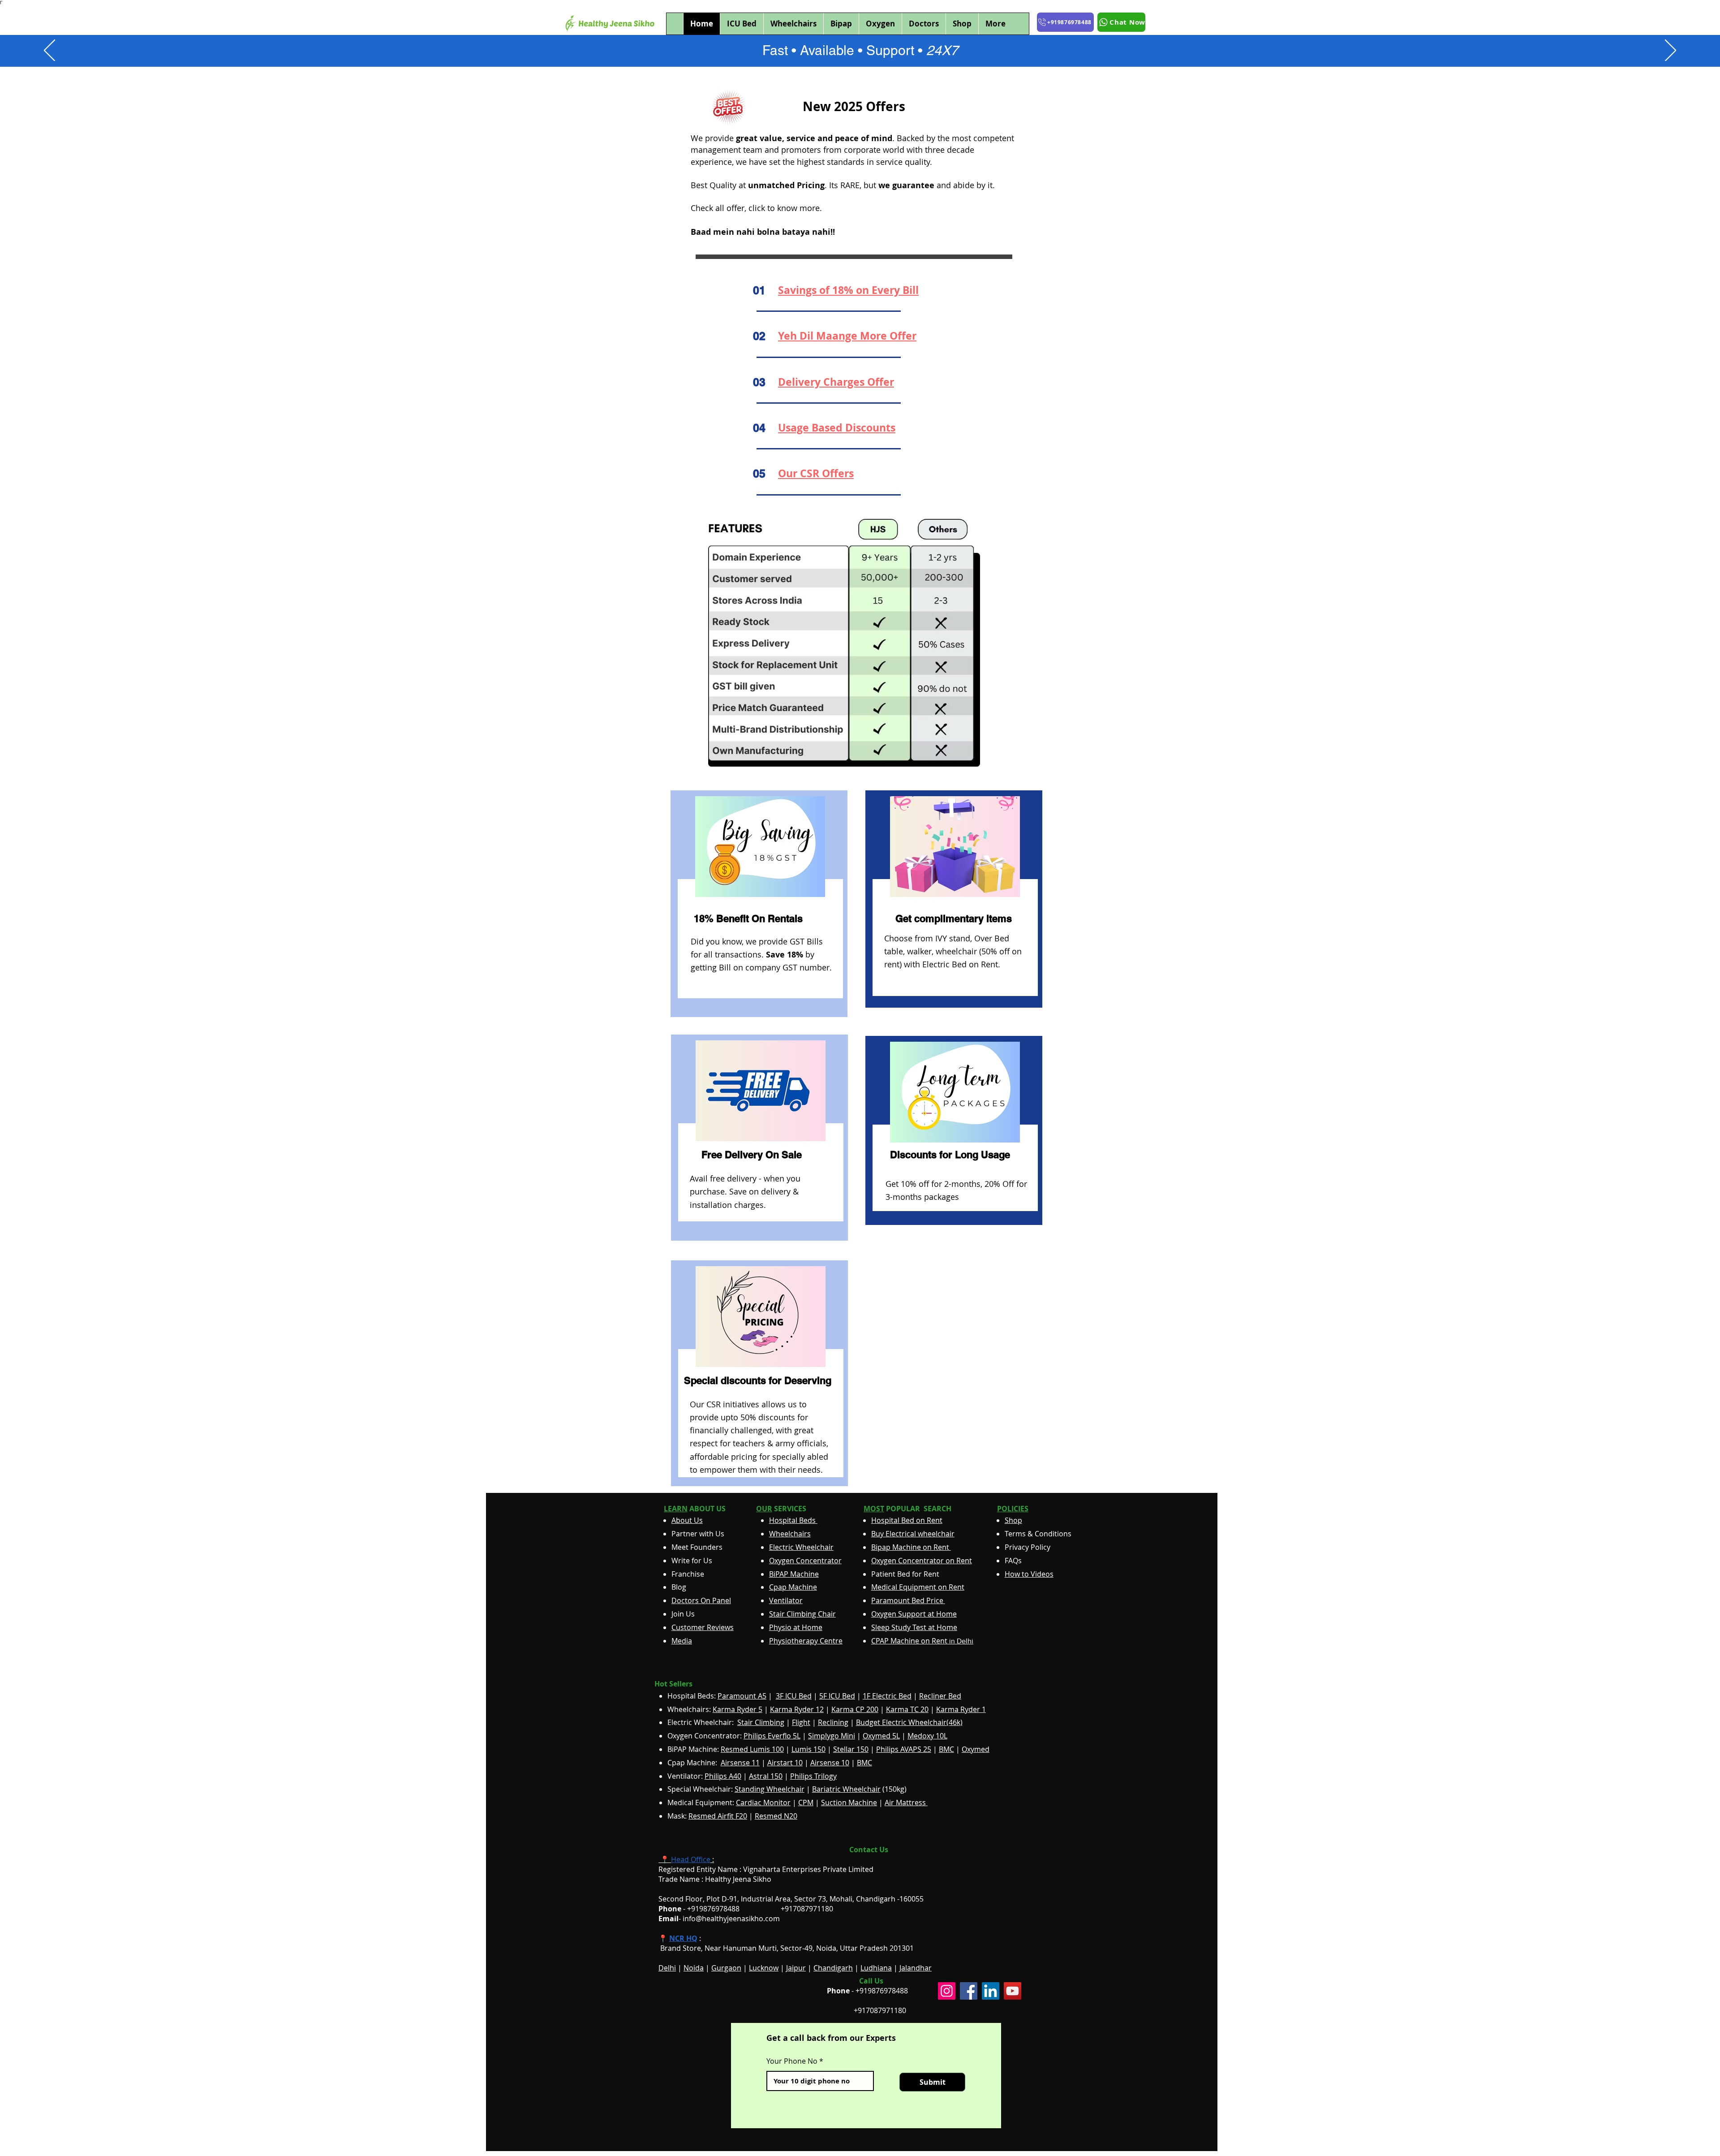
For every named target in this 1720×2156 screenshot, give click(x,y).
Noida (694, 1968)
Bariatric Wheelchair (846, 1789)
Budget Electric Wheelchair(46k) (909, 1722)
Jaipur (796, 1968)
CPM (806, 1802)
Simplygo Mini (832, 1736)
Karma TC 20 (907, 1709)
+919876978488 (882, 1991)
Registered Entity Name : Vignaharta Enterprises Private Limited (766, 1869)
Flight (801, 1722)
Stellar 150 (851, 1749)
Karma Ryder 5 (737, 1709)
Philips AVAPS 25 (904, 1749)
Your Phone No (792, 2061)
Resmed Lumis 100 (752, 1749)
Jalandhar (916, 1968)
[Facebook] (969, 1991)
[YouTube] (1013, 1991)
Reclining (833, 1722)
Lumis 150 (808, 1749)
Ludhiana (876, 1968)
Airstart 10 (785, 1763)
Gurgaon (726, 1968)
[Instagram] (947, 1991)
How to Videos (1029, 1574)
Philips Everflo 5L (772, 1736)
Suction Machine (849, 1802)
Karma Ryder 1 (961, 1709)
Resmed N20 (776, 1816)
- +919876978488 (705, 1909)
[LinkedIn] (991, 1991)
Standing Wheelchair (770, 1789)
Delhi (667, 1968)
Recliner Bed (940, 1696)
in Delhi (922, 1641)
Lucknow (764, 1968)
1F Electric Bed (887, 1696)
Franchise (688, 1574)
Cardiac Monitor (763, 1802)
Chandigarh (833, 1968)
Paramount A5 (742, 1696)
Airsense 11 (740, 1763)
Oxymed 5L (881, 1736)
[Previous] (49, 51)
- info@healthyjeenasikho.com (719, 1919)
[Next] (1671, 51)
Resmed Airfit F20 (718, 1816)
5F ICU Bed (837, 1696)
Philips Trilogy (813, 1776)
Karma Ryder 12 (797, 1709)
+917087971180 (880, 2010)
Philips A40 (723, 1776)
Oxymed (976, 1749)
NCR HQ (683, 1938)
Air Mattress (906, 1802)
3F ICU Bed (794, 1696)
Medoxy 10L (927, 1736)
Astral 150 (766, 1776)
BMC (946, 1749)
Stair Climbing (761, 1722)
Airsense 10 (830, 1763)
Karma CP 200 (855, 1709)
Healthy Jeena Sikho (738, 1879)
